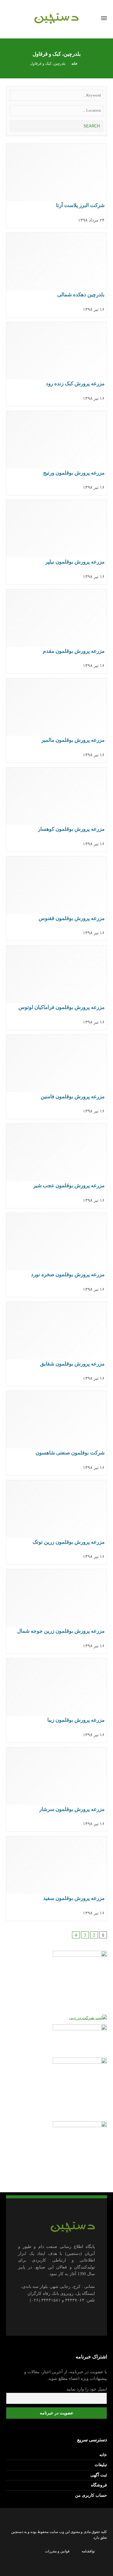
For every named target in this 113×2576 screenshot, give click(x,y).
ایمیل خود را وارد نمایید (87, 2389)
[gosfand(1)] (80, 2151)
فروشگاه (99, 2485)
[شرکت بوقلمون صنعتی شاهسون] (56, 1433)
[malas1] (80, 2088)
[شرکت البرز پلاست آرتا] (56, 186)
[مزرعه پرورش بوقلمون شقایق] (56, 1344)
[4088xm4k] (80, 1981)
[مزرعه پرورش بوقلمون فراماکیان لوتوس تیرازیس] (56, 987)
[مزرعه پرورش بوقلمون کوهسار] (56, 810)
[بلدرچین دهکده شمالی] (56, 275)
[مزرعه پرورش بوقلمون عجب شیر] (56, 1166)
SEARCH (91, 126)
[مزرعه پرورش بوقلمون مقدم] (56, 631)
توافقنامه (88, 2551)
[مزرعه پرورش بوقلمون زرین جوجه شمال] (56, 1611)
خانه (103, 2455)
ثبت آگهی (99, 2475)
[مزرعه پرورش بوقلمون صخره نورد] (56, 1255)
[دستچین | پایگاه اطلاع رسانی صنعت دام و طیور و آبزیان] (56, 18)
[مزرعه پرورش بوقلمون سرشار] (56, 1789)
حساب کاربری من (91, 2495)
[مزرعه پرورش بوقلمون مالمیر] (56, 720)
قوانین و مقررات (57, 2551)
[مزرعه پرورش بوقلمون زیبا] (56, 1700)
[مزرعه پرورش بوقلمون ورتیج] (56, 453)
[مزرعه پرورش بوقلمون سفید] (56, 1878)
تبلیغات (101, 2465)
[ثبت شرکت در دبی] (88, 2017)
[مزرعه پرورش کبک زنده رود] (56, 364)
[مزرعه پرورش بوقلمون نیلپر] (56, 542)
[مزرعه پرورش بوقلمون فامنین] (56, 1077)
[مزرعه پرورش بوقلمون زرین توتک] (56, 1522)
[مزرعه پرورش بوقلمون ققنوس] (56, 899)
